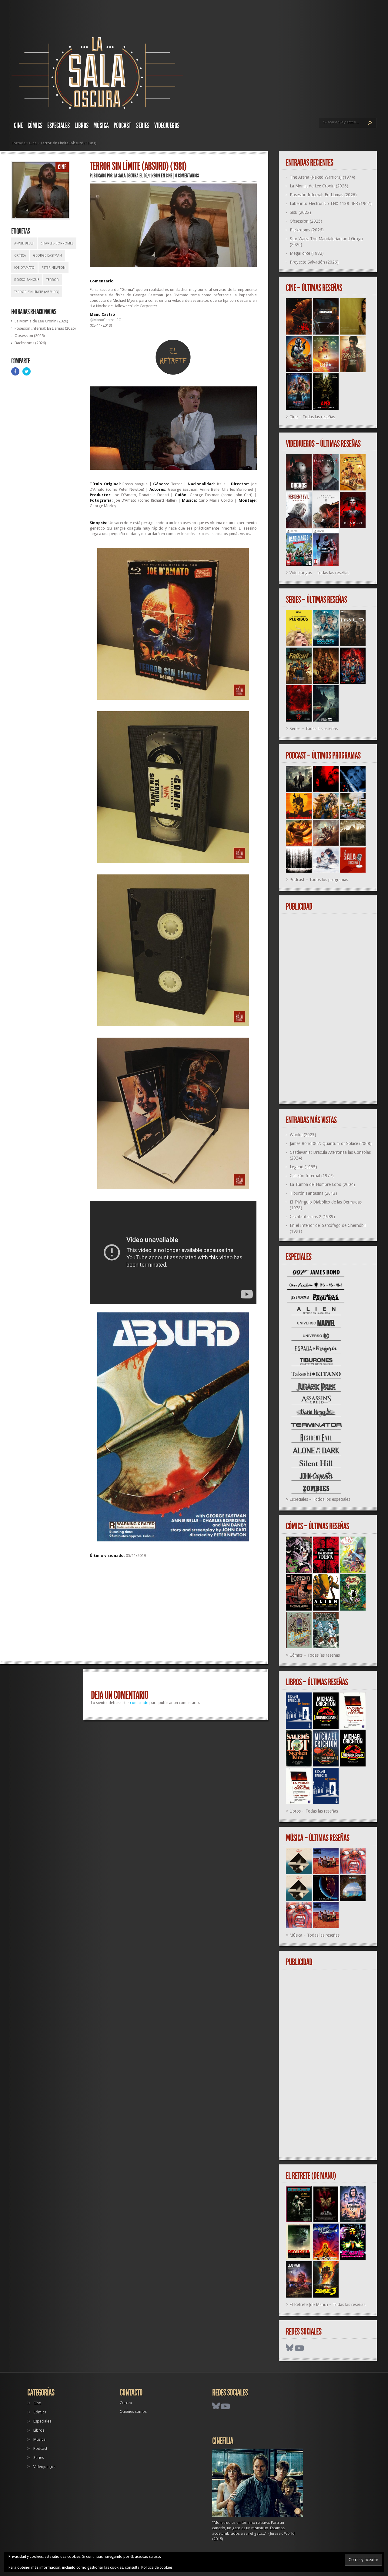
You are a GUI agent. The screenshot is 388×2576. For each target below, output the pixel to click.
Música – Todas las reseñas (314, 1935)
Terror (53, 280)
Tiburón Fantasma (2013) (313, 1193)
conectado (139, 1703)
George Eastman (47, 256)
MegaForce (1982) (307, 253)
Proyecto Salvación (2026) (314, 262)
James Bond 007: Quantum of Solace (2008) (331, 1143)
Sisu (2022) (300, 212)
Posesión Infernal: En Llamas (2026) (45, 328)
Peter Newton (54, 268)
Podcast (122, 126)
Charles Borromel (57, 243)
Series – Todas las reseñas (314, 729)
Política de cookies (157, 2568)
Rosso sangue (27, 280)
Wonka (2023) (303, 1135)
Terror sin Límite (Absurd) (37, 292)
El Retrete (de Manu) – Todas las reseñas (327, 2305)
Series (143, 126)
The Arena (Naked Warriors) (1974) (323, 177)
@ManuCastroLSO (106, 320)
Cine (18, 126)
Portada (18, 143)
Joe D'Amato (24, 268)
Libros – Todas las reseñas (314, 1811)
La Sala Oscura (126, 176)
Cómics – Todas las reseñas (315, 1655)
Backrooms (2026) (30, 343)
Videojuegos (167, 126)
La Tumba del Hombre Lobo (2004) (322, 1184)
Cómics (35, 126)
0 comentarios (187, 176)
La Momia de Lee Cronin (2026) (41, 321)
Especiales (59, 126)
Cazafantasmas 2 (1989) (312, 1217)
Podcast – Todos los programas (319, 880)
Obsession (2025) (30, 336)
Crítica (20, 256)
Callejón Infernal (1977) (312, 1176)
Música (101, 126)
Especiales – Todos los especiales (320, 1499)
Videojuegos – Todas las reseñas (319, 573)
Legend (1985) (303, 1167)
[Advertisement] (173, 1612)
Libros (82, 126)
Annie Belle (24, 243)
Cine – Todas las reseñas (312, 417)
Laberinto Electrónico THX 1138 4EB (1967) (331, 204)
